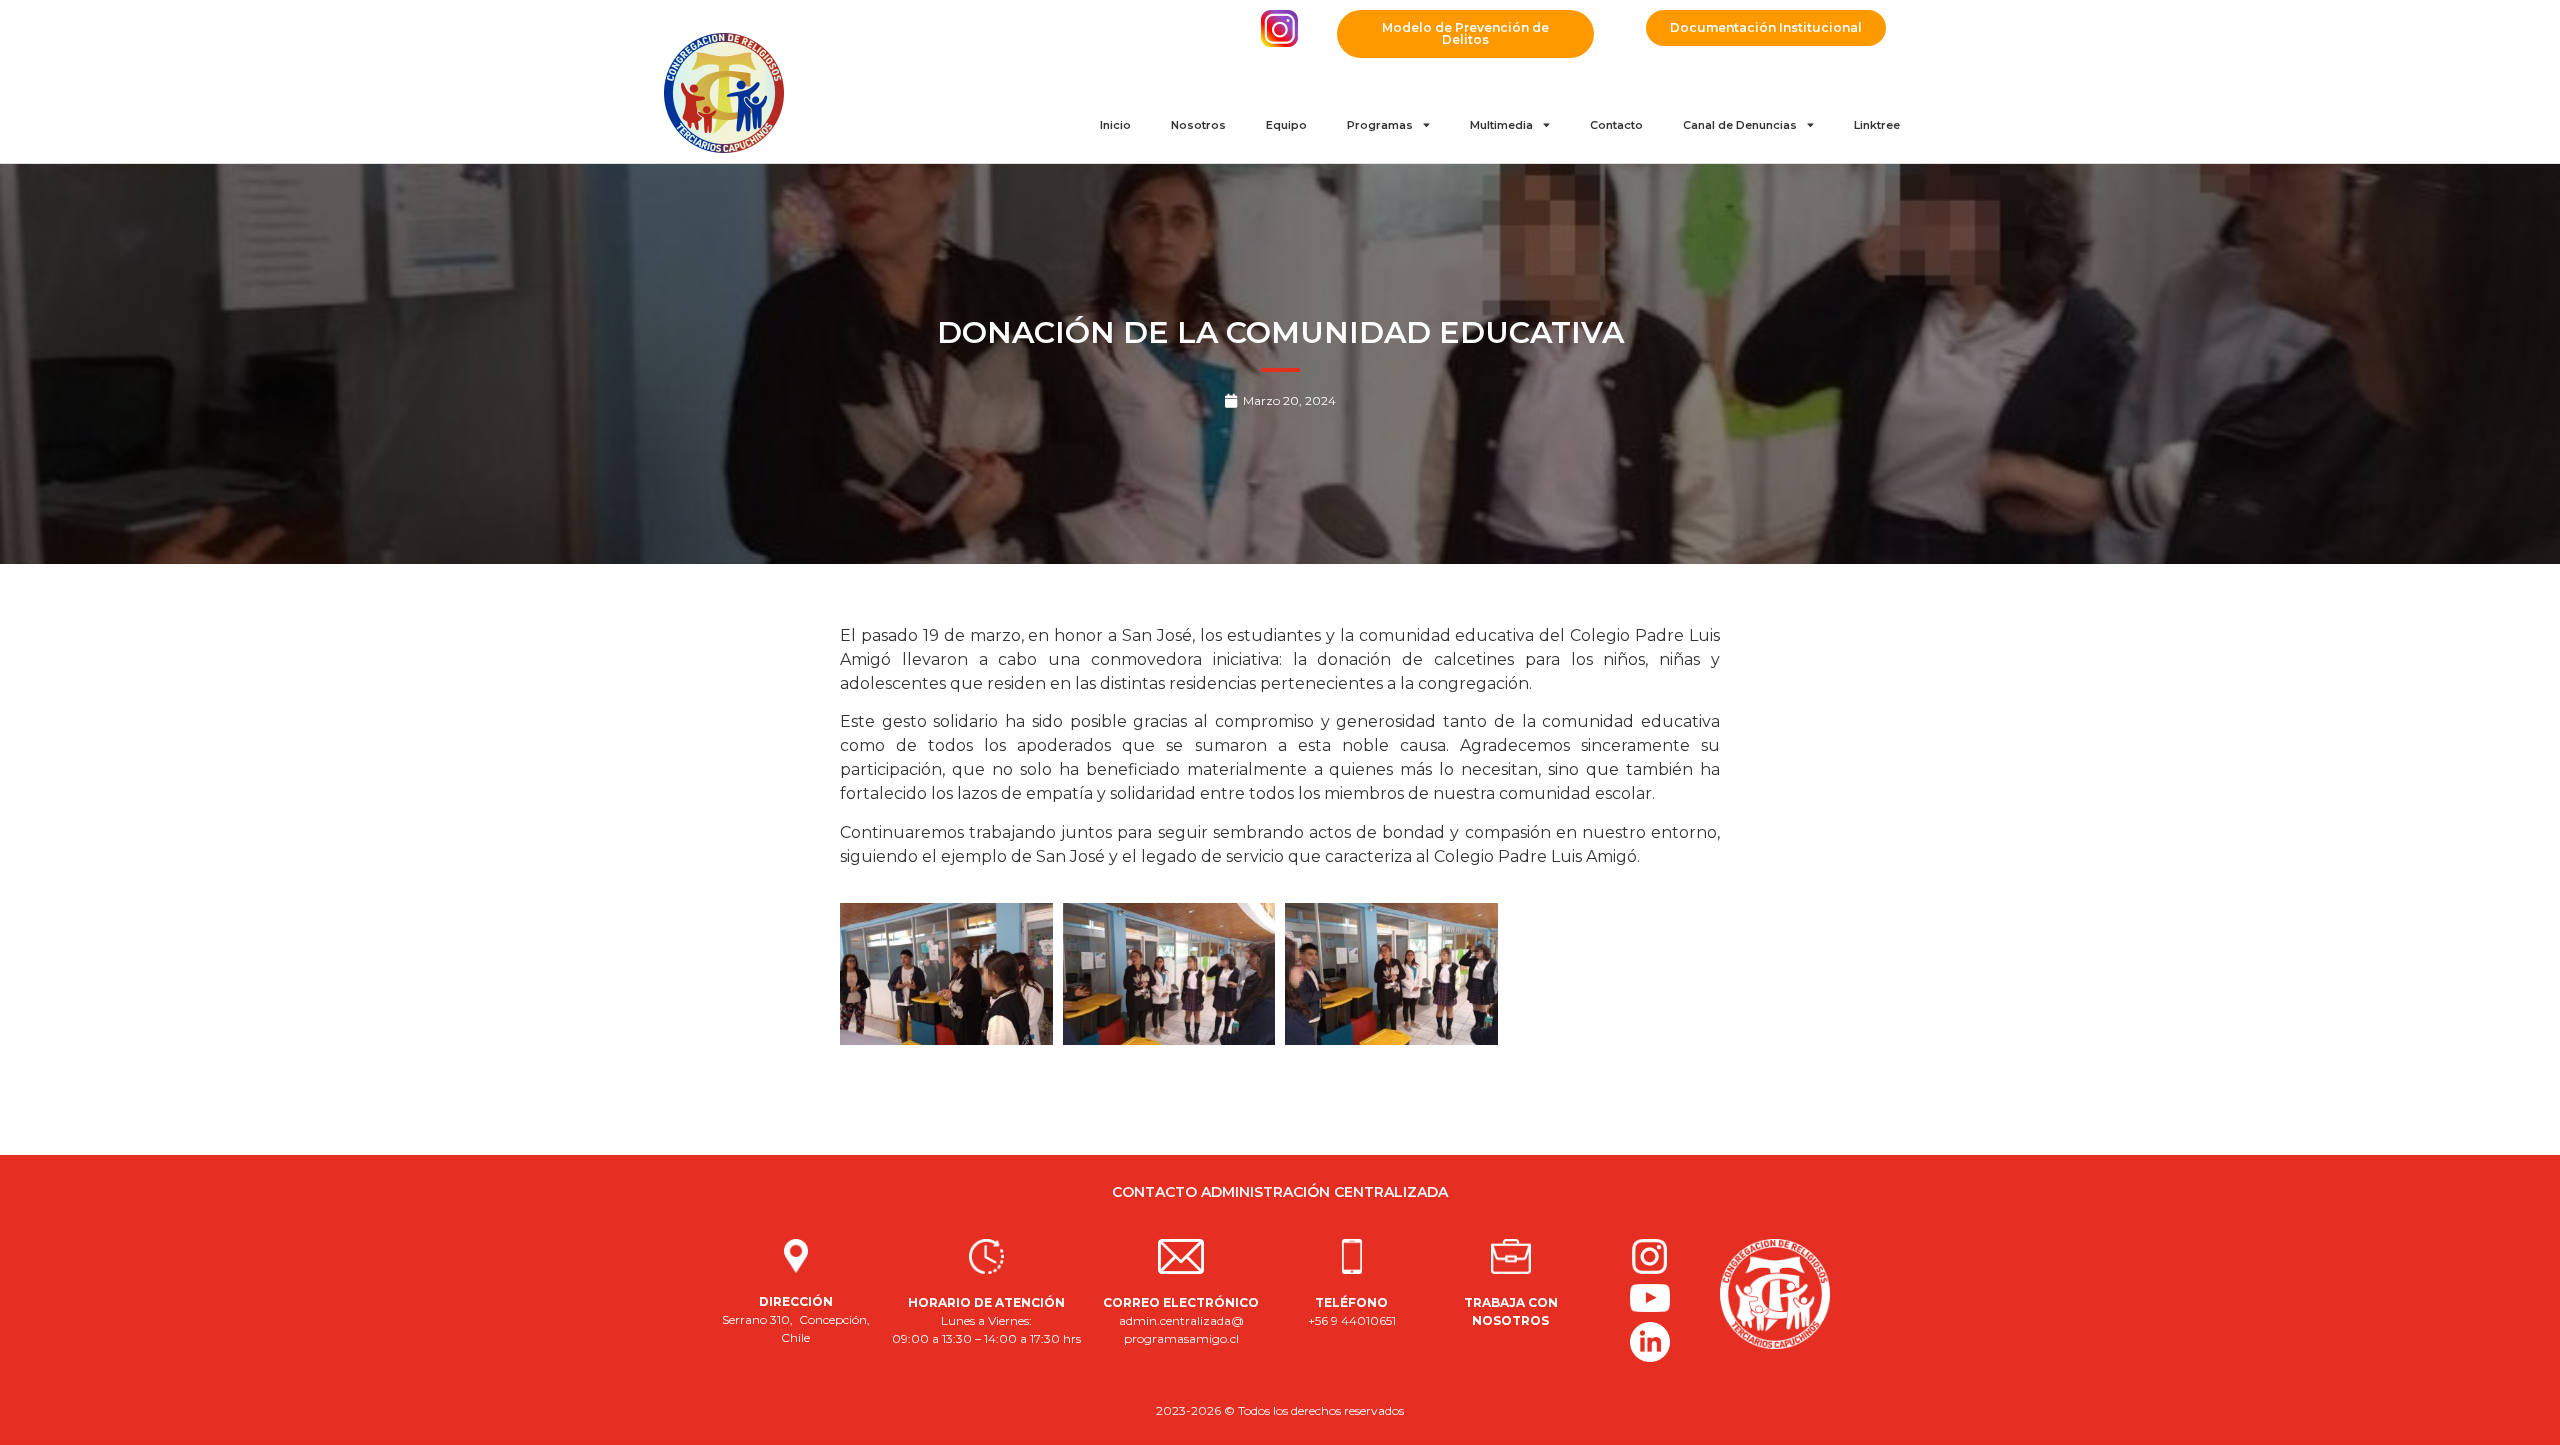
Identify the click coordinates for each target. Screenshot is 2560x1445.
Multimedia (1501, 125)
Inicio (1115, 125)
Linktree (1877, 125)
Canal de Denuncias (1740, 125)
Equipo (1286, 125)
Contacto (1616, 125)
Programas (1380, 125)
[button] (1465, 34)
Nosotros (1198, 125)
